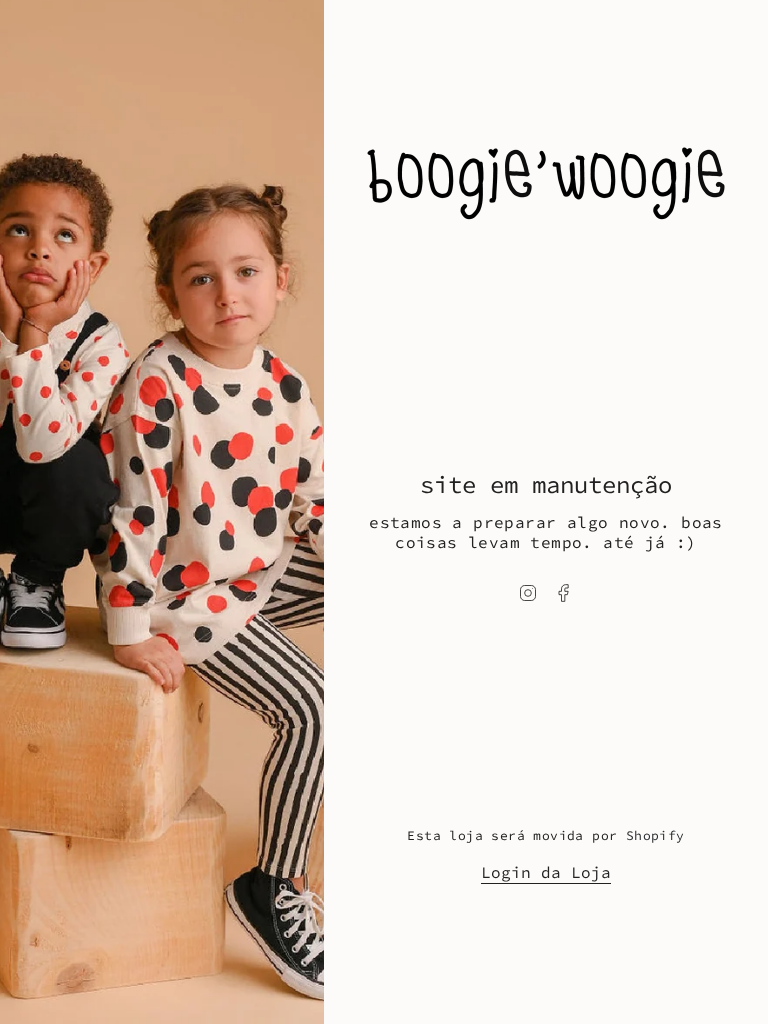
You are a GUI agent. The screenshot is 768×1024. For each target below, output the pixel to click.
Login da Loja (546, 872)
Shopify (655, 835)
